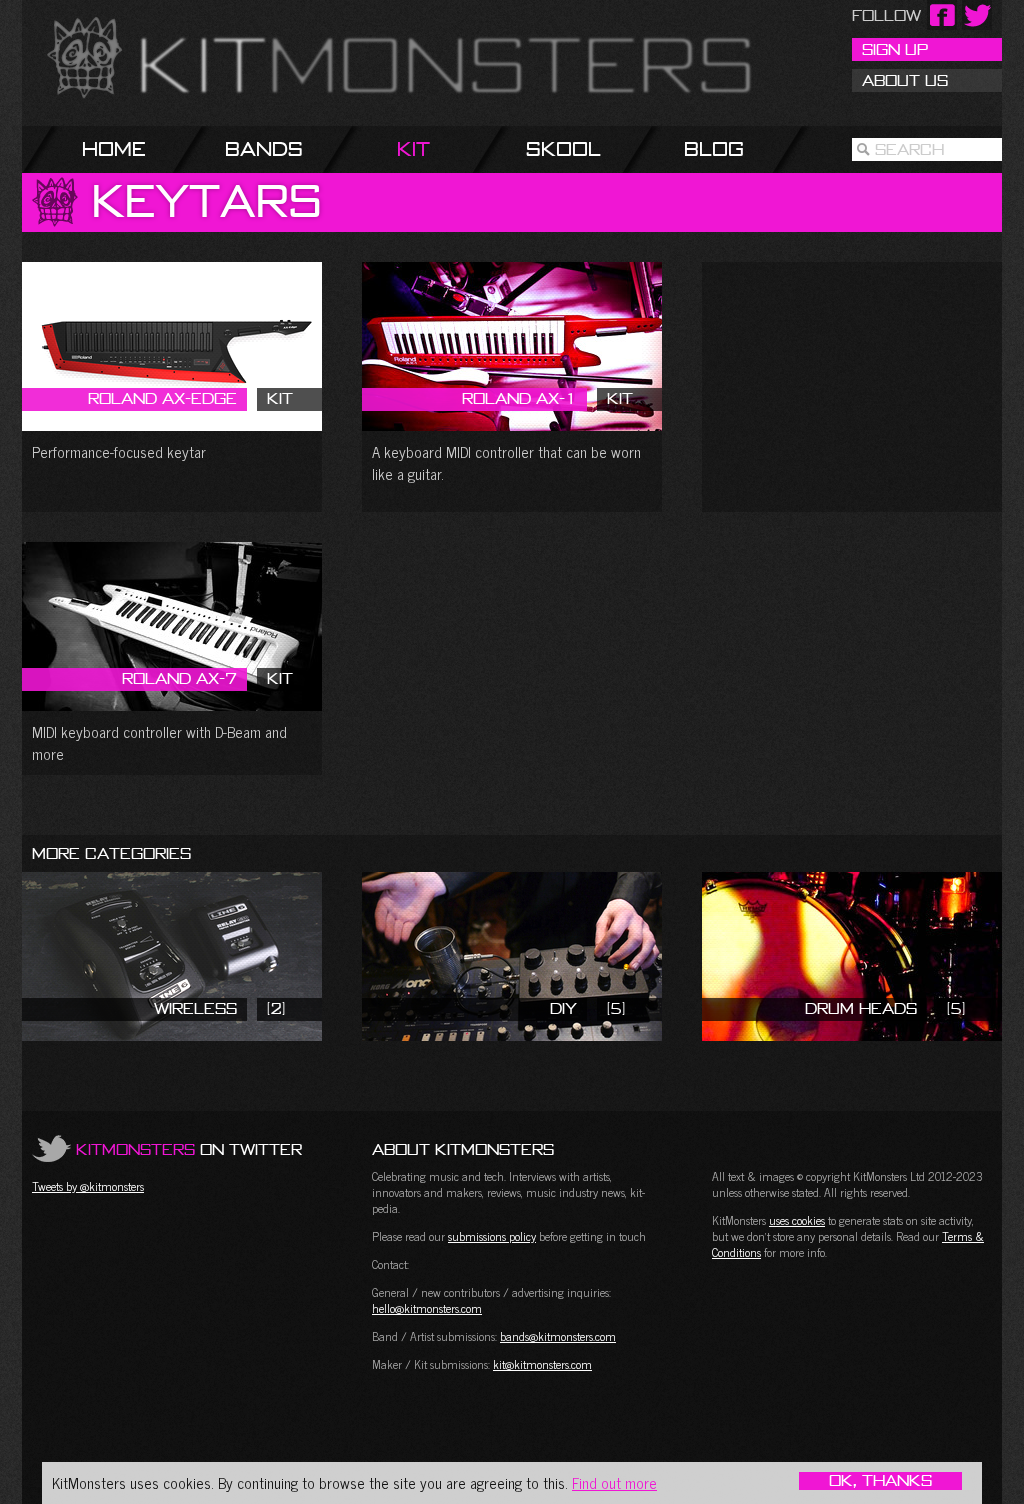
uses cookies (797, 1220)
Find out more (614, 1482)
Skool (563, 148)
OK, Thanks (880, 1481)
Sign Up (895, 49)
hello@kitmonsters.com (427, 1308)
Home (114, 148)
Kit (413, 148)
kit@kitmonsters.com (542, 1364)
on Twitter (189, 1149)
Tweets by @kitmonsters (88, 1186)
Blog (714, 148)
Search (909, 149)
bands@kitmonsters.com (558, 1336)
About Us (905, 80)
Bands (264, 148)
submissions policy (492, 1236)
